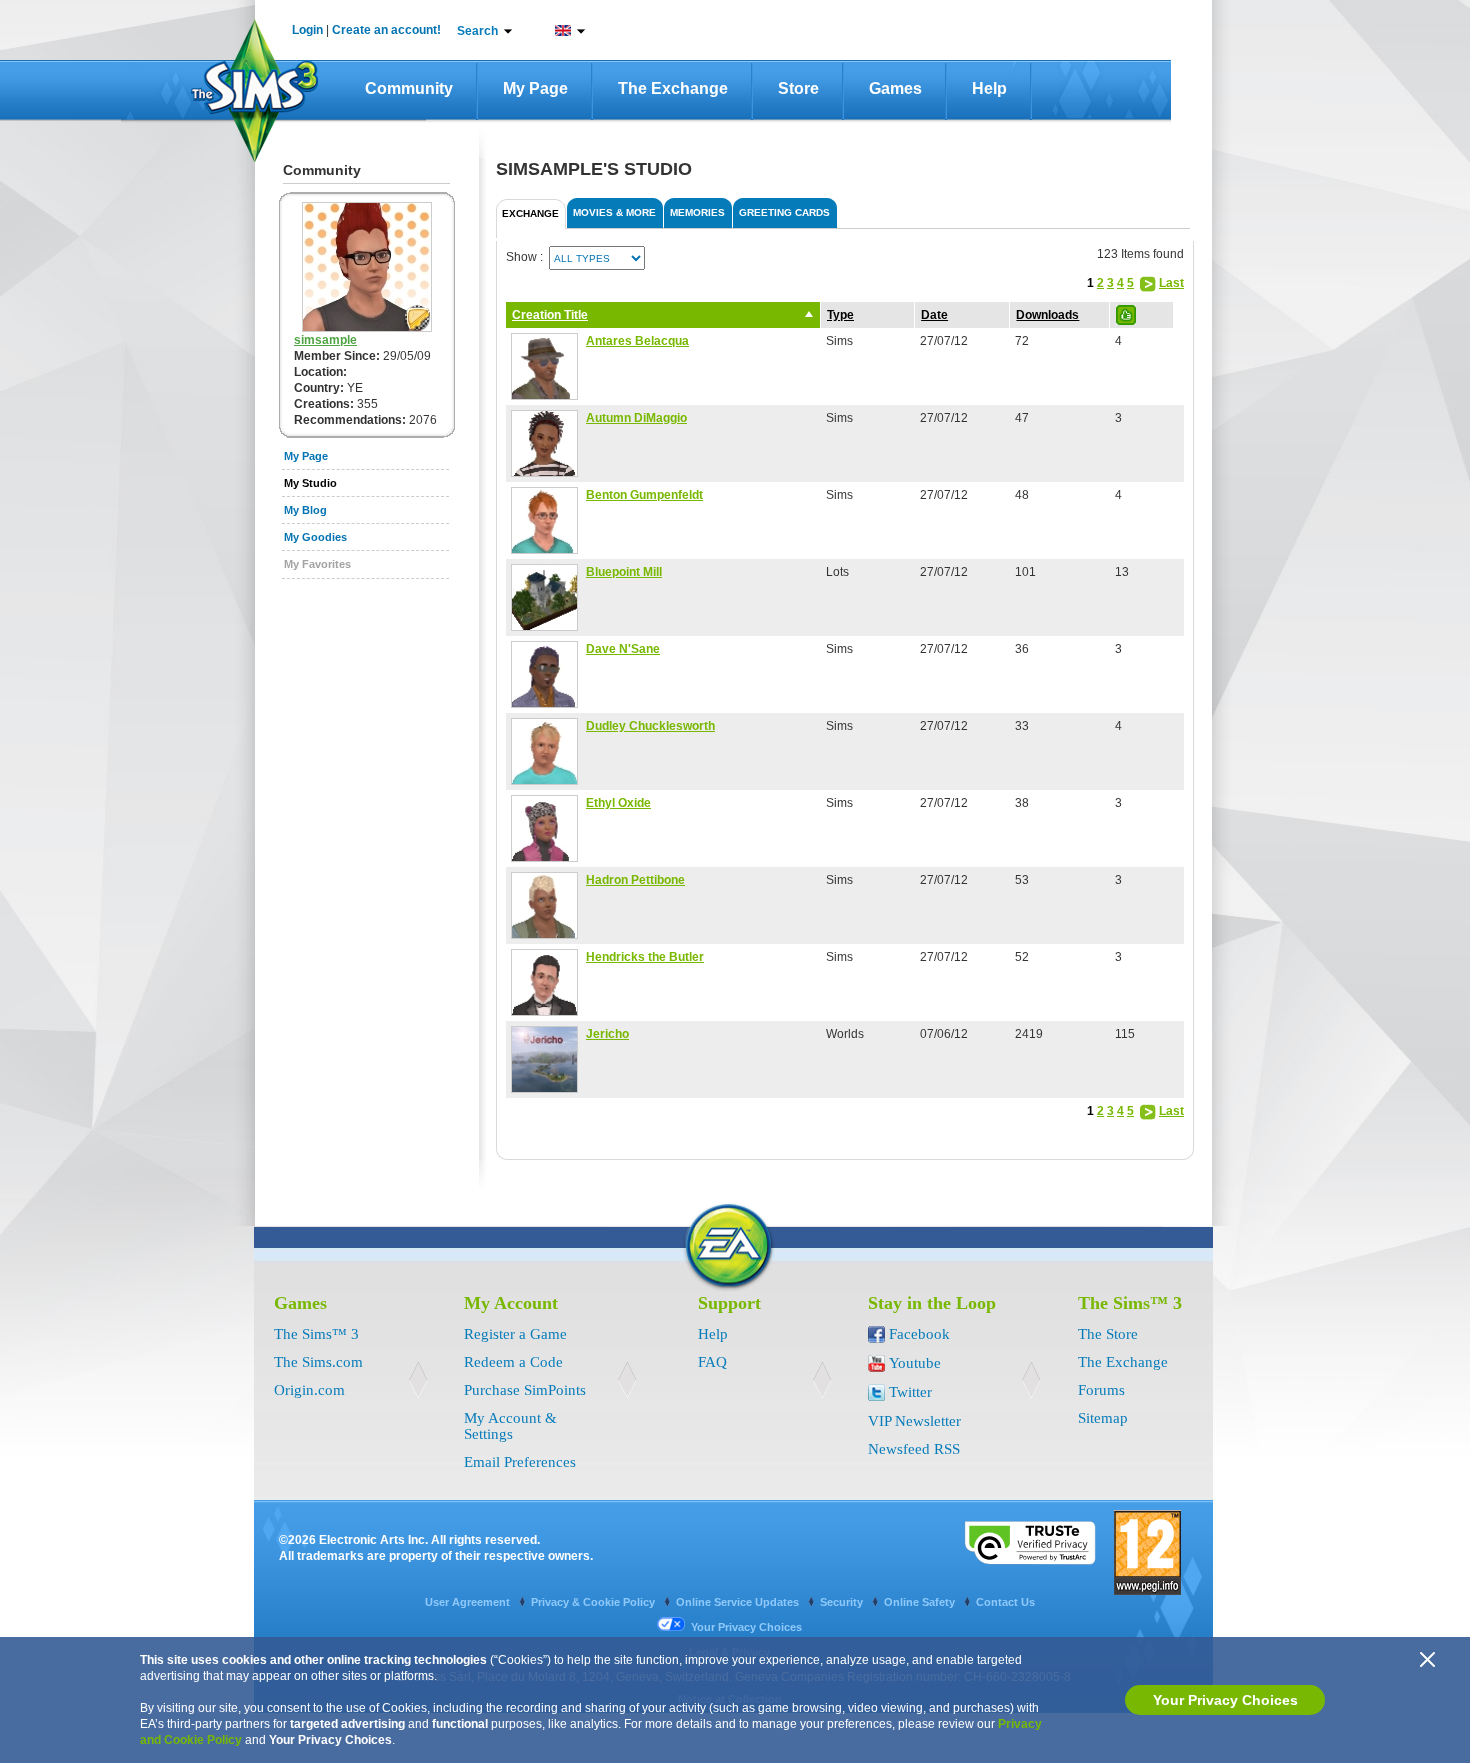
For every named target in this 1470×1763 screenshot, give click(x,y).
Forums (1101, 1390)
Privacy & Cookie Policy (594, 1602)
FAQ (712, 1362)
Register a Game (515, 1334)
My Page (535, 88)
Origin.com (309, 1390)
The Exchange (673, 88)
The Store (1108, 1334)
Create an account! (386, 30)
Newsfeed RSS (914, 1449)
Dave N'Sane (623, 649)
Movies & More (614, 212)
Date (934, 315)
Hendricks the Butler (645, 957)
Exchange (530, 213)
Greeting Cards (784, 212)
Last (1171, 283)
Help (989, 88)
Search (477, 31)
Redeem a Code (513, 1362)
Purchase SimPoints (525, 1390)
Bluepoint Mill (624, 572)
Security (843, 1602)
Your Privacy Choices (1225, 1700)
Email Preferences (520, 1462)
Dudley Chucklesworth (650, 726)
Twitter (910, 1392)
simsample (325, 340)
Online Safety (921, 1602)
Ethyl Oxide (618, 803)
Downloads (1047, 315)
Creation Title (550, 315)
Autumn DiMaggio (636, 418)
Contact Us (1005, 1602)
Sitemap (1103, 1418)
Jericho (607, 1034)
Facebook (919, 1334)
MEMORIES (697, 212)
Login (307, 30)
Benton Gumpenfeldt (644, 495)
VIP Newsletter (914, 1421)
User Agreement (469, 1602)
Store (798, 88)
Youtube (915, 1363)
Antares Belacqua (637, 341)
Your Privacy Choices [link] (746, 1627)
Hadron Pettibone (635, 880)
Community (409, 88)
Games (895, 88)
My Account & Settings (510, 1426)
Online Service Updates (739, 1602)
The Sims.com (318, 1362)
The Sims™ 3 (316, 1334)
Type (840, 315)
